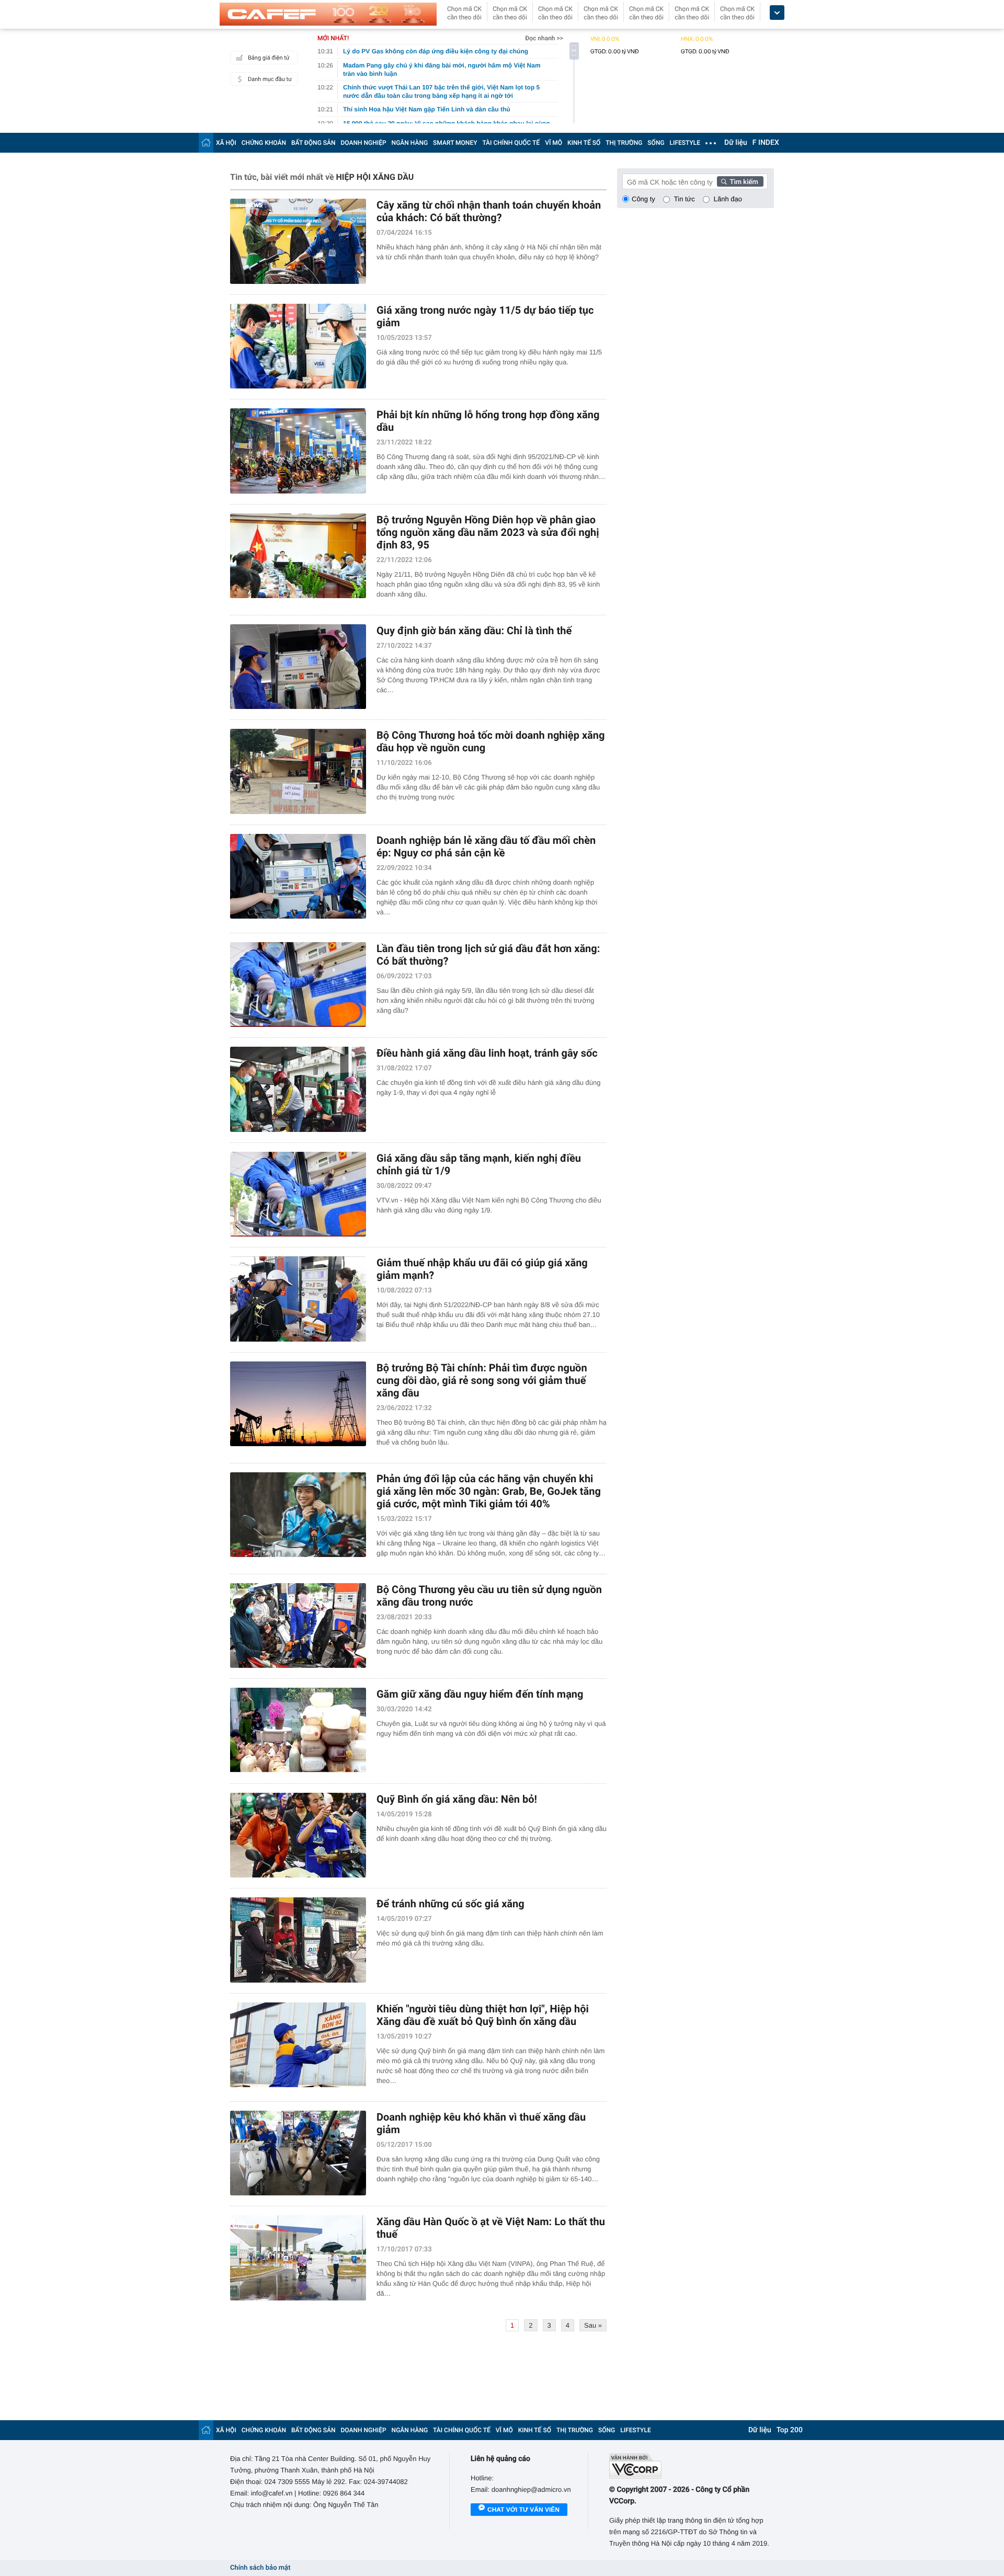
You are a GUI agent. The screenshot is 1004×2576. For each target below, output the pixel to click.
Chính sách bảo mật (260, 2568)
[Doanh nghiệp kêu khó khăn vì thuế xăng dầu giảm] (298, 2153)
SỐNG (656, 143)
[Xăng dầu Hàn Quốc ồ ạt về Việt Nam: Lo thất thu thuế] (298, 2258)
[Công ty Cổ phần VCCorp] (692, 2466)
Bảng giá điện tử (269, 58)
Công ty (643, 199)
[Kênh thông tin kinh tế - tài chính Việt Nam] (328, 14)
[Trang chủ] (206, 142)
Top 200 (790, 2430)
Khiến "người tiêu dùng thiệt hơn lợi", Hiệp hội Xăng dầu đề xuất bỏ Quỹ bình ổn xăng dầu (483, 2015)
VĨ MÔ (554, 143)
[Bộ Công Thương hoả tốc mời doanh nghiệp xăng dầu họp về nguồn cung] (298, 771)
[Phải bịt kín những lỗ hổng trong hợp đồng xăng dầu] (298, 451)
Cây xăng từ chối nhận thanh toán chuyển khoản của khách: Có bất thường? (489, 211)
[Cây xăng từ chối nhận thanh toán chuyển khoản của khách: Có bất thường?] (298, 241)
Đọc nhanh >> (544, 38)
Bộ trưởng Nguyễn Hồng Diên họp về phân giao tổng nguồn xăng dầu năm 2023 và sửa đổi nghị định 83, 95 (488, 532)
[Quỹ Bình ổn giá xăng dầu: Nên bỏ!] (298, 1835)
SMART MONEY (455, 143)
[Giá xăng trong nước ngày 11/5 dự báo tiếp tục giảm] (298, 346)
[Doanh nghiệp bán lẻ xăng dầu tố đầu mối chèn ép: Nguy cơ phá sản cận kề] (298, 877)
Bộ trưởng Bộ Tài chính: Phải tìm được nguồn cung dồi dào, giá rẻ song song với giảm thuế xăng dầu (482, 1380)
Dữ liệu (736, 143)
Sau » (593, 2325)
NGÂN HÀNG (410, 143)
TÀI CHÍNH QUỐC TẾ (511, 143)
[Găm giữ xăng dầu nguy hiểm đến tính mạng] (298, 1730)
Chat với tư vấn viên (523, 2510)
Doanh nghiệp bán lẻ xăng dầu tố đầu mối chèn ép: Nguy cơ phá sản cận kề (486, 846)
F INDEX (766, 143)
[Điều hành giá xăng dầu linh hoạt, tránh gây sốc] (298, 1089)
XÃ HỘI (226, 143)
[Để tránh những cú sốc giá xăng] (298, 1940)
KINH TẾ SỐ (584, 143)
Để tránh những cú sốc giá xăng (450, 1904)
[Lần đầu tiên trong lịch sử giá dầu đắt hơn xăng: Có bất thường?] (298, 985)
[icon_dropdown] (777, 13)
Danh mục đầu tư (270, 79)
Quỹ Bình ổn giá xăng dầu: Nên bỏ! (457, 1799)
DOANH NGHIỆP (364, 143)
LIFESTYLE (685, 143)
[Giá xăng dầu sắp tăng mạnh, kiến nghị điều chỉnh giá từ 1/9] (298, 1194)
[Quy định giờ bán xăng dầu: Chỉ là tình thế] (298, 667)
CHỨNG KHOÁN (264, 143)
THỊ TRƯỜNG (624, 143)
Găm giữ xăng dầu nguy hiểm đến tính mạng (480, 1694)
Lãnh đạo (728, 199)
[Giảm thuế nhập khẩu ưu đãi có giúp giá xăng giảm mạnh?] (298, 1299)
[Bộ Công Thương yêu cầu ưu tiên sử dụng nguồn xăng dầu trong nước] (298, 1626)
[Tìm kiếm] (740, 181)
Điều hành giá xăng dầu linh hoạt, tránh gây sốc (487, 1053)
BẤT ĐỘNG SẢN (313, 143)
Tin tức (684, 199)
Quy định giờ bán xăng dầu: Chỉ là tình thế (474, 631)
